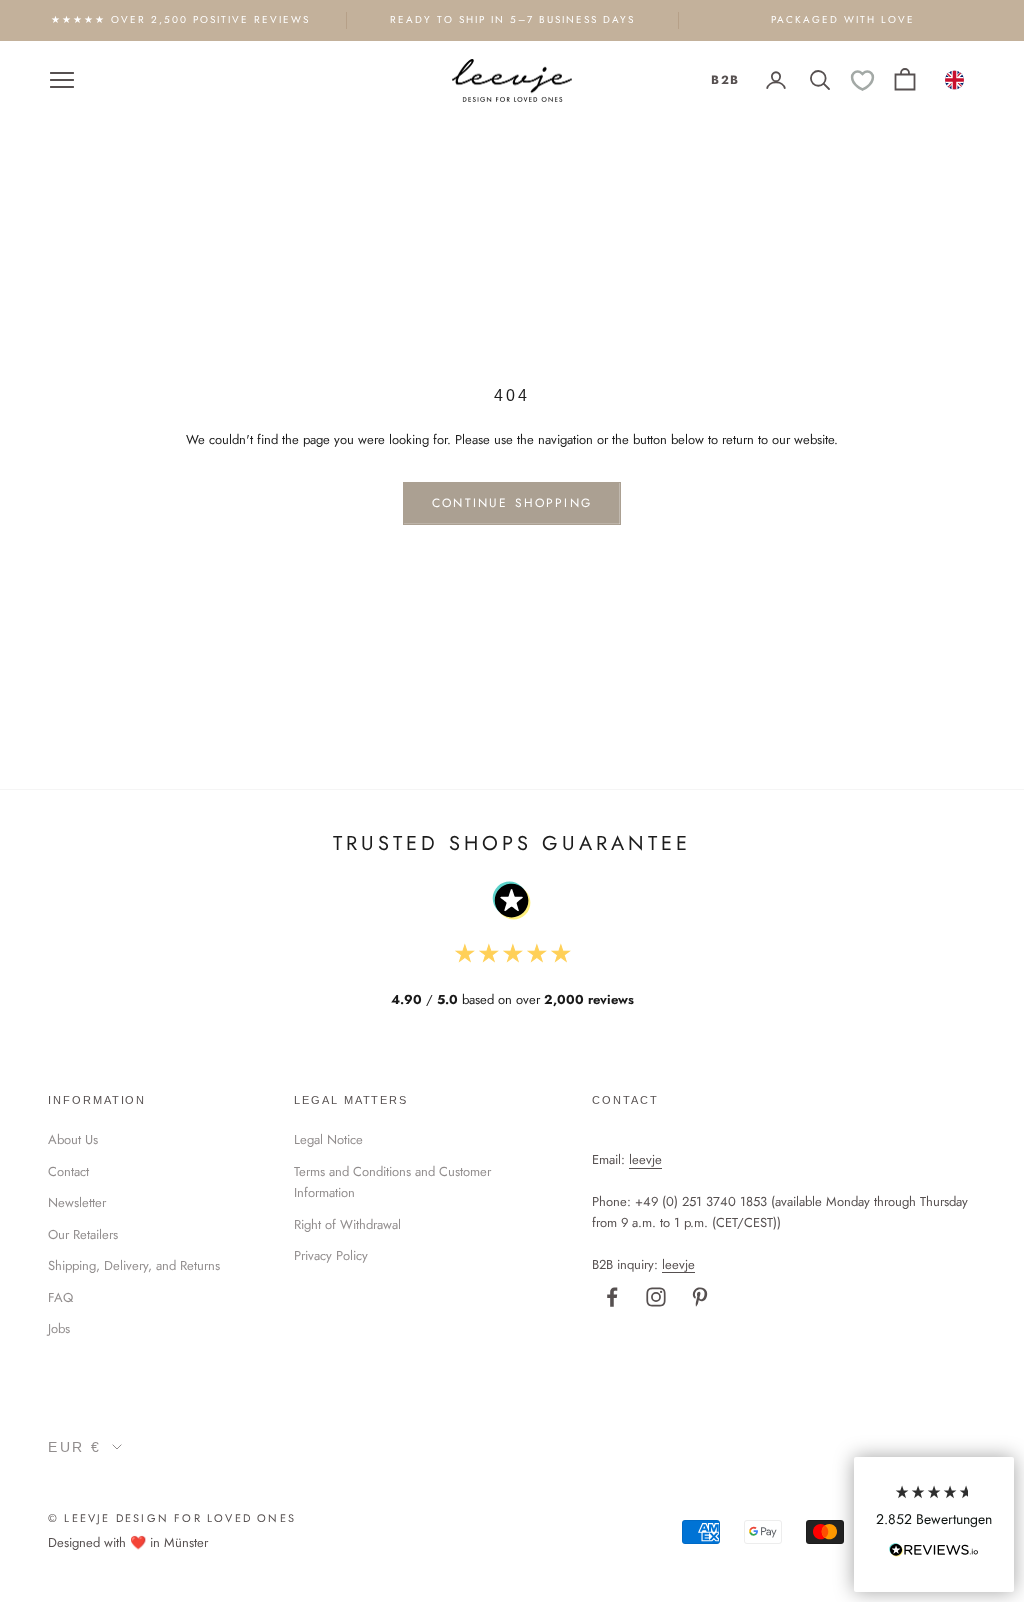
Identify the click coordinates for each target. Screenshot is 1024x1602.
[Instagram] (656, 1297)
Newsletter (77, 1202)
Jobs (59, 1328)
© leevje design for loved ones (172, 1518)
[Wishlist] (862, 80)
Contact (68, 1171)
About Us (73, 1139)
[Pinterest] (700, 1297)
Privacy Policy (331, 1255)
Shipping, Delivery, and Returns (134, 1265)
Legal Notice (328, 1139)
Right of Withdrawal (347, 1224)
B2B (725, 80)
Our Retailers (83, 1234)
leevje (645, 1159)
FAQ (60, 1297)
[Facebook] (612, 1297)
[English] (955, 80)
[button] (934, 1524)
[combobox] (955, 80)
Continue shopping (512, 503)
